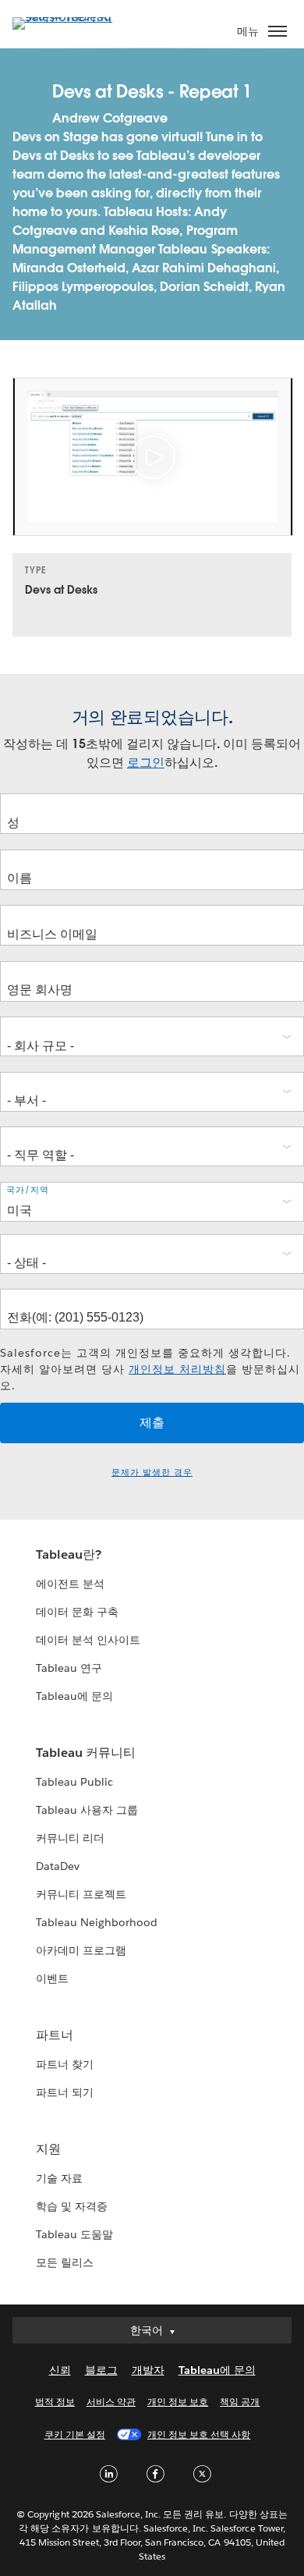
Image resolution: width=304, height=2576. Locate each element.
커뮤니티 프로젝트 (81, 1894)
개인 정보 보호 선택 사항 (199, 2434)
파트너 (55, 2035)
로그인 (146, 763)
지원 (48, 2149)
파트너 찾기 (65, 2064)
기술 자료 (59, 2178)
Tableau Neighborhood (97, 1922)
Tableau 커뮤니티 (86, 1753)
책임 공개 (240, 2402)
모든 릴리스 (65, 2262)
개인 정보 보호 (178, 2402)
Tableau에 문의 (74, 1696)
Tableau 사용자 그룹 (87, 1810)
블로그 (101, 2370)
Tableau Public (74, 1782)
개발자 (148, 2370)
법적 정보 (55, 2402)
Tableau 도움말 (74, 2234)
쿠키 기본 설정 (75, 2434)
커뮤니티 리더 (70, 1838)
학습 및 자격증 (72, 2206)
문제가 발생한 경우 (152, 1473)
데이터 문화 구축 (77, 1612)
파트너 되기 (65, 2092)
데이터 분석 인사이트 (88, 1640)
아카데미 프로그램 (81, 1950)
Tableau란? (69, 1554)
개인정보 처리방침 (177, 1369)
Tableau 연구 (69, 1668)
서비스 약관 (111, 2402)
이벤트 (52, 1978)
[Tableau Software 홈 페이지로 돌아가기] (67, 17)
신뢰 (60, 2370)
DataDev (58, 1866)
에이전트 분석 (70, 1584)
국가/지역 (28, 1190)
